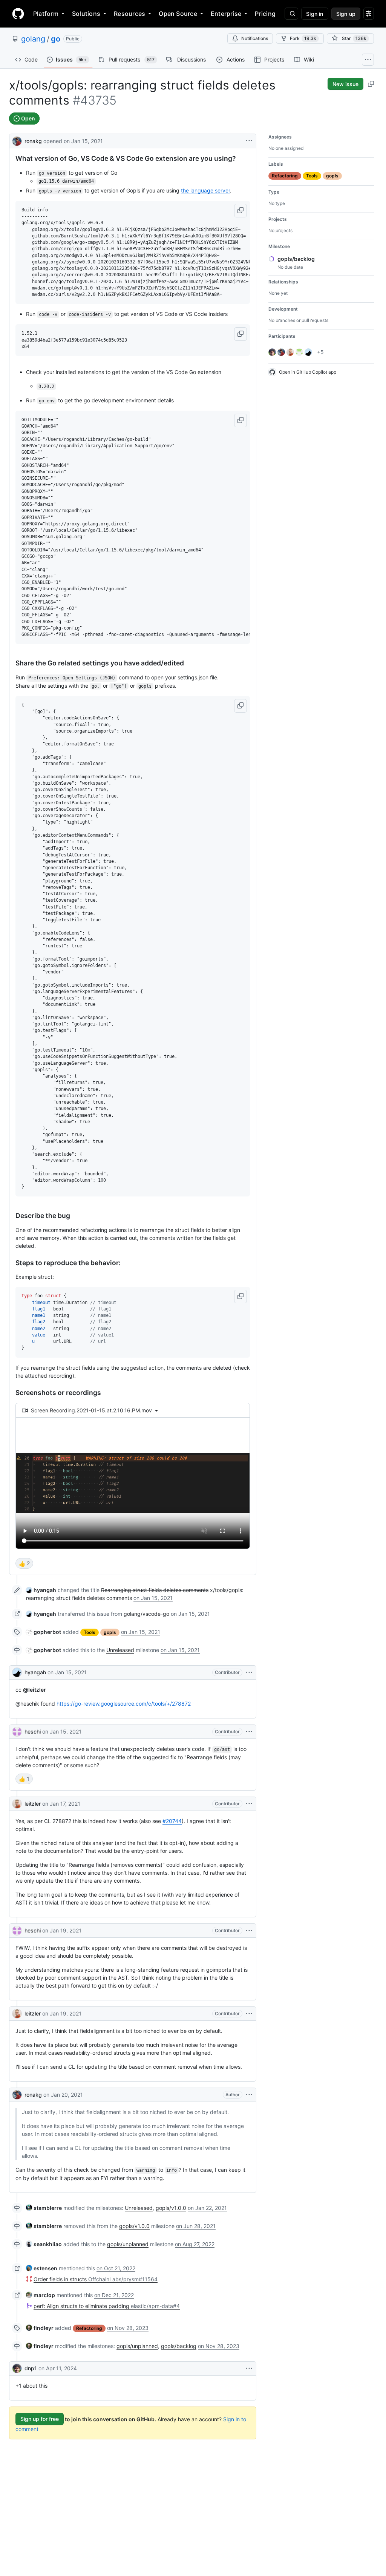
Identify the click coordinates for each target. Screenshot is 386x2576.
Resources (129, 14)
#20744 (172, 1821)
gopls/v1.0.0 (171, 2208)
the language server (205, 190)
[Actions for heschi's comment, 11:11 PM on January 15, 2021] (249, 1732)
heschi (33, 1731)
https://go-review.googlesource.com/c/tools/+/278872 (124, 1704)
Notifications (255, 38)
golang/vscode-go (146, 1614)
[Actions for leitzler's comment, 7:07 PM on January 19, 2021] (249, 2014)
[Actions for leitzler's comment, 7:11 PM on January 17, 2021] (249, 1804)
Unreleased (120, 1650)
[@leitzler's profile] (17, 1804)
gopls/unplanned (128, 2244)
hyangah (35, 1672)
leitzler (33, 1804)
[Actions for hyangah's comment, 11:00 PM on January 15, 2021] (249, 1672)
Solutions (86, 14)
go (56, 39)
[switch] (24, 1563)
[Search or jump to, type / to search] (291, 14)
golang (33, 39)
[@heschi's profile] (17, 1732)
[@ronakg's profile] (17, 140)
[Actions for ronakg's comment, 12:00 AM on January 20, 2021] (249, 2095)
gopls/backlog (179, 2346)
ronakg (33, 141)
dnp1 (31, 2368)
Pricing (265, 14)
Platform (46, 14)
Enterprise (226, 14)
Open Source (178, 14)
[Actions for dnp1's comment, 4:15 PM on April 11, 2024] (249, 2368)
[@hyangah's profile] (17, 1672)
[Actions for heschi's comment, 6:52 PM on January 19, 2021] (249, 1931)
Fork (303, 38)
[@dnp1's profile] (17, 2368)
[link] (41, 1590)
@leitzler (34, 1690)
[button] (240, 211)
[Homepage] (18, 14)
